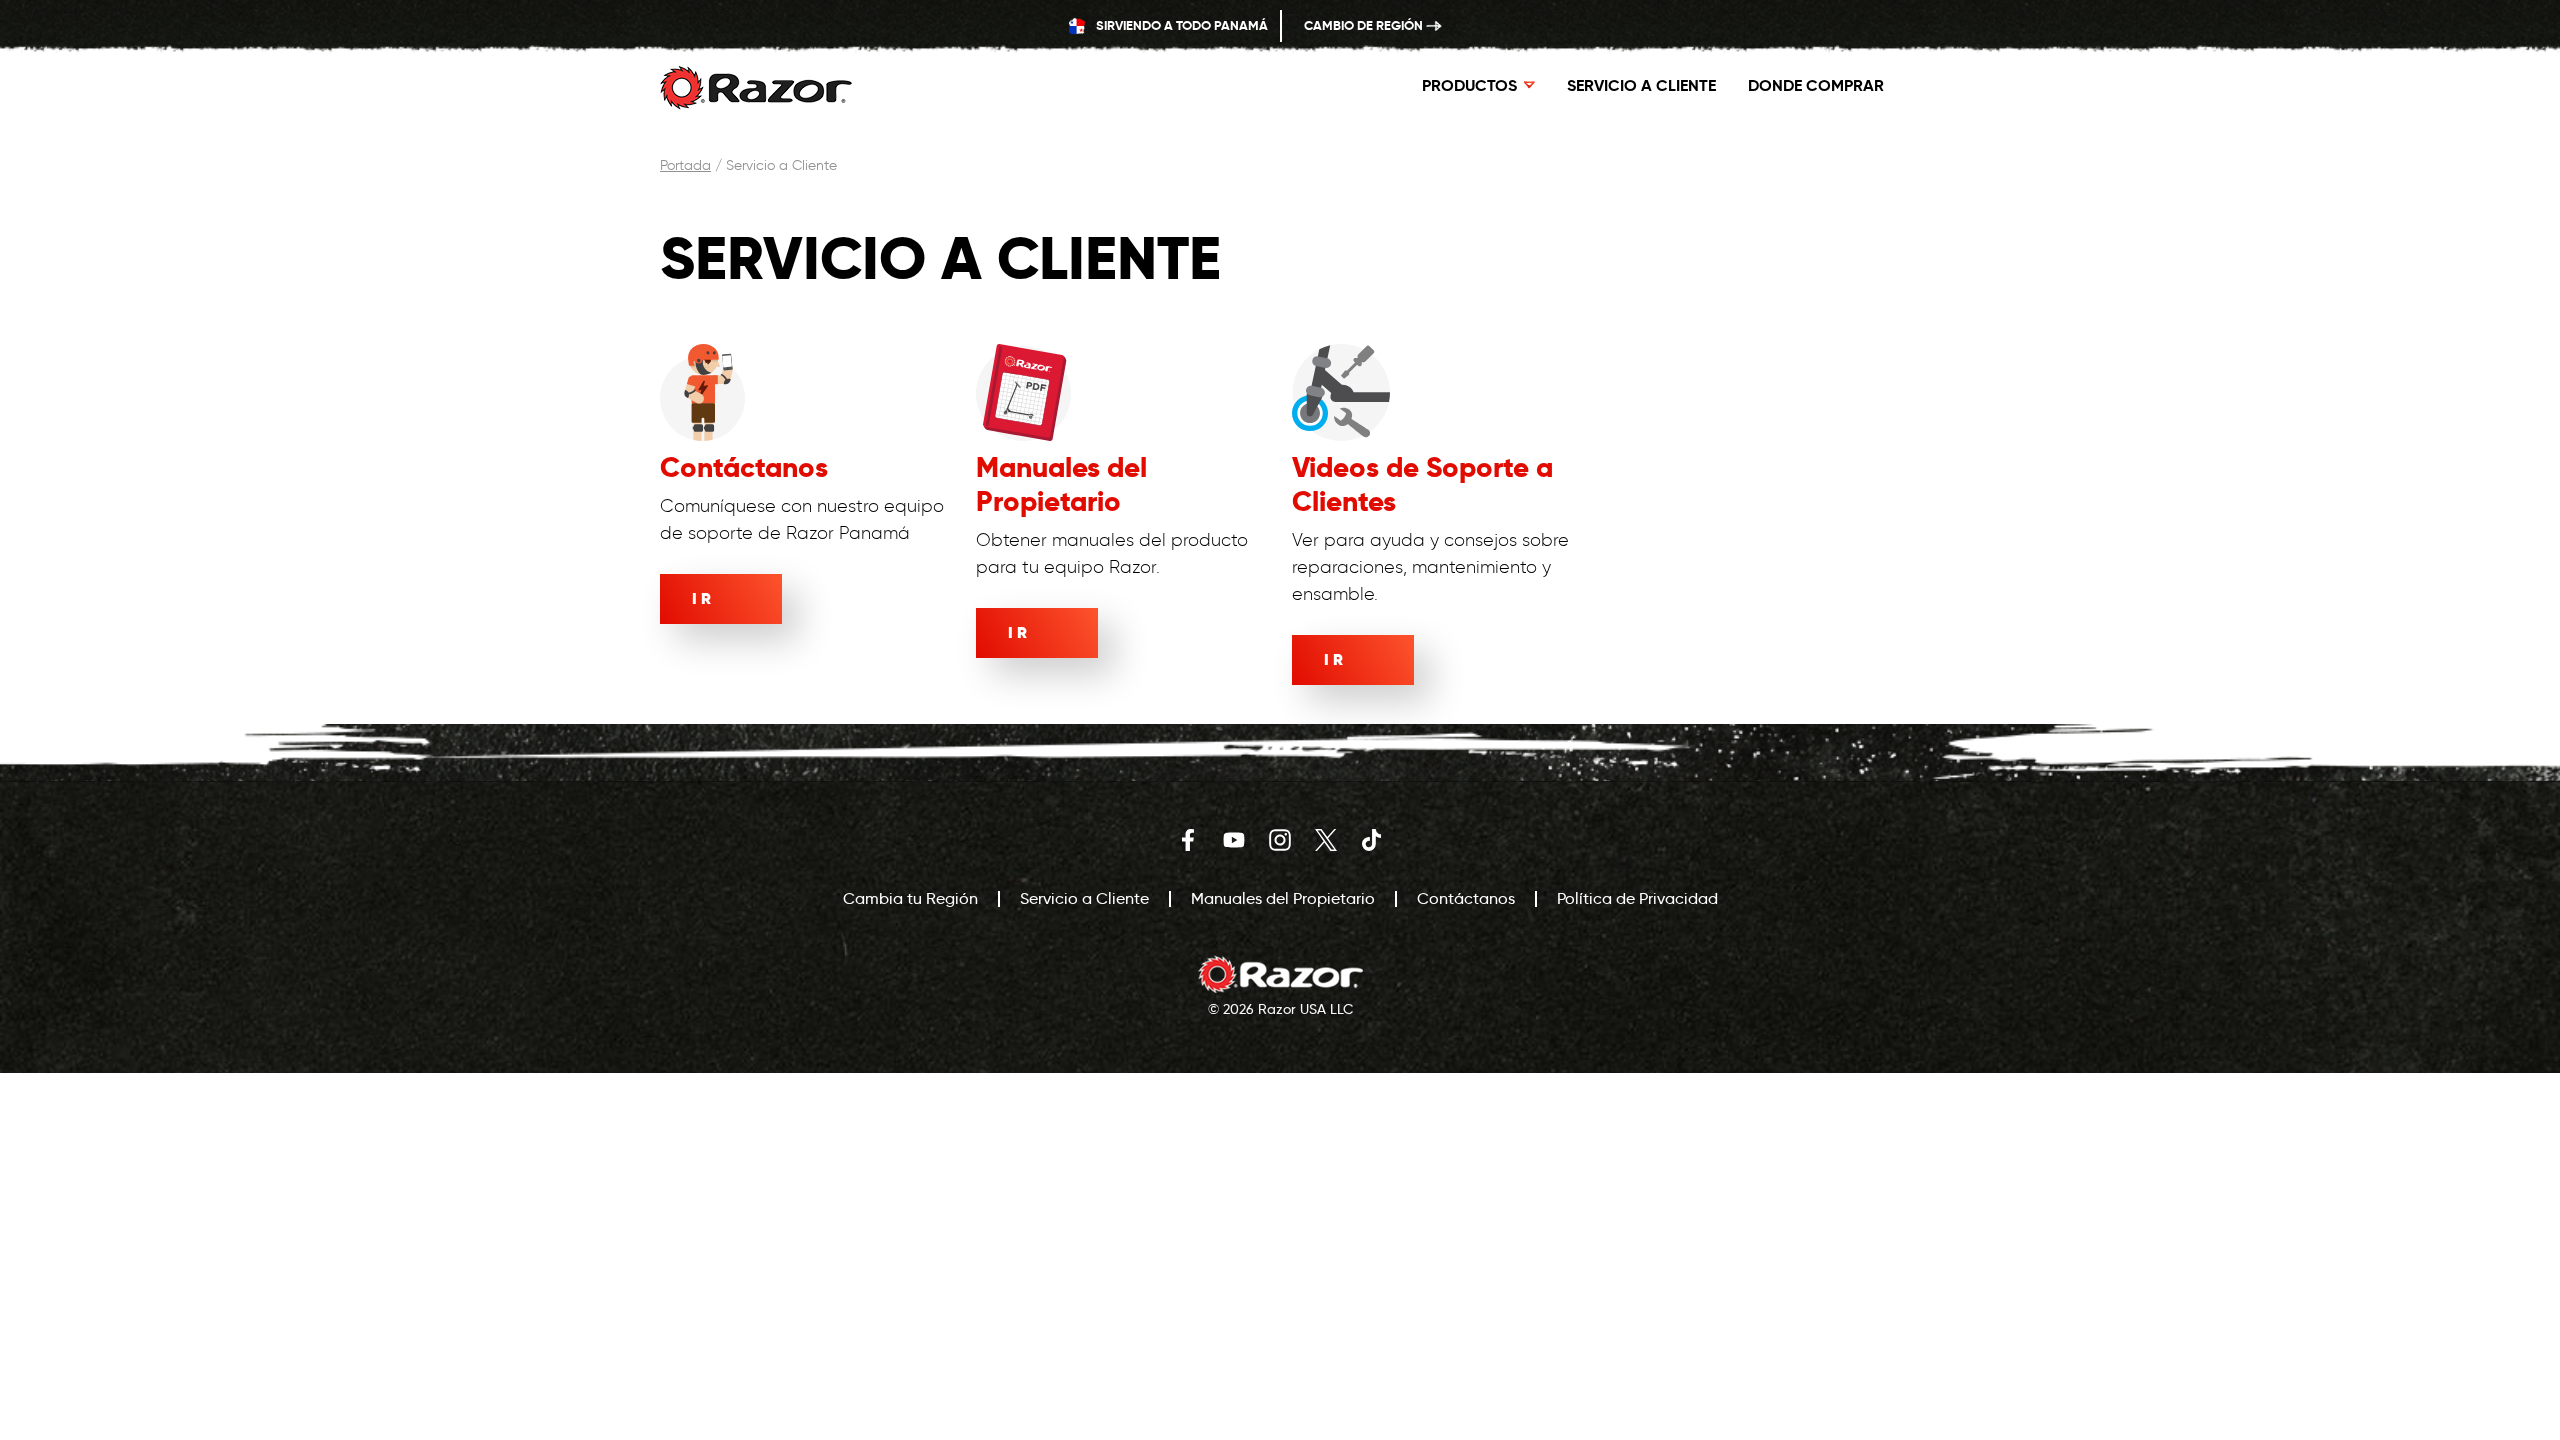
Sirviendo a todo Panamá (1180, 25)
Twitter (1326, 840)
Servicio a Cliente (1641, 85)
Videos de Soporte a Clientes (1422, 484)
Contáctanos (744, 467)
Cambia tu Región (910, 898)
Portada (685, 165)
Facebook (1188, 840)
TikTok (1372, 840)
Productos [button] (1469, 85)
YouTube (1234, 840)
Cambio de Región (1365, 25)
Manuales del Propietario (1061, 484)
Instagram (1280, 840)
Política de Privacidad (1637, 898)
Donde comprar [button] (1816, 85)
